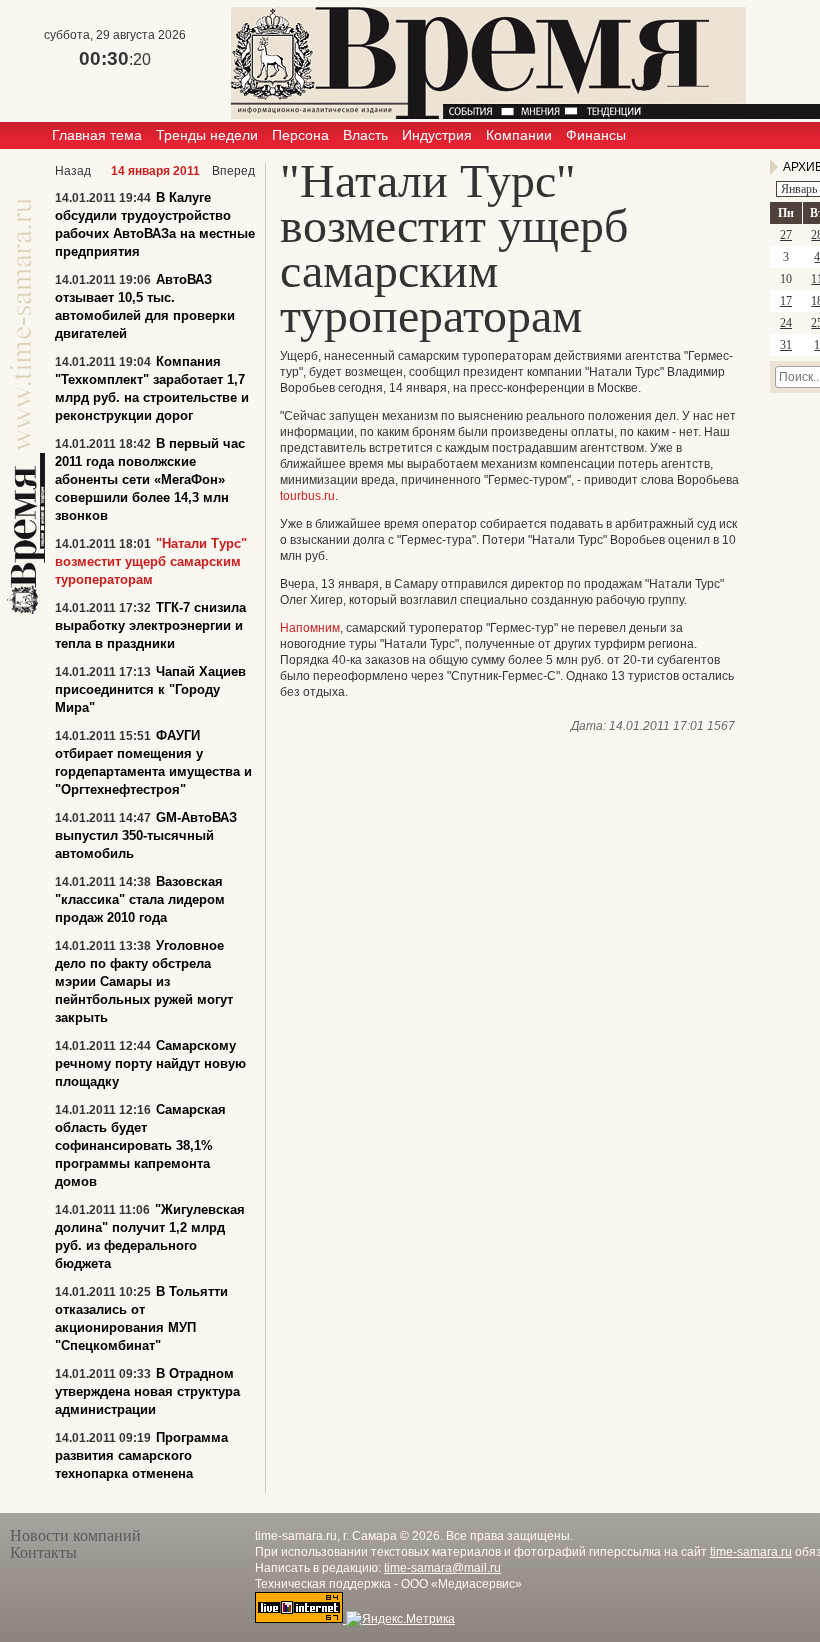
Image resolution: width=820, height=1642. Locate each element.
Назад (73, 171)
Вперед (233, 171)
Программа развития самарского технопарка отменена (141, 1455)
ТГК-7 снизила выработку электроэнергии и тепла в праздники (150, 625)
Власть (365, 135)
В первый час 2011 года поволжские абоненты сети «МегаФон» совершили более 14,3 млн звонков (150, 479)
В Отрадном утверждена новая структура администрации (147, 1391)
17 (786, 301)
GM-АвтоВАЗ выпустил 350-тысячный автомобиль (146, 835)
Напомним (310, 628)
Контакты (43, 1552)
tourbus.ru (307, 496)
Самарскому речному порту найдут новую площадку (150, 1063)
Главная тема (97, 135)
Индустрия (437, 135)
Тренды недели (207, 135)
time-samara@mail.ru (442, 1568)
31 (786, 345)
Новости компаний (75, 1535)
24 (786, 323)
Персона (300, 135)
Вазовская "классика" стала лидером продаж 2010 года (140, 899)
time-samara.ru (751, 1552)
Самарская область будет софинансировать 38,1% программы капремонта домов (140, 1145)
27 (786, 235)
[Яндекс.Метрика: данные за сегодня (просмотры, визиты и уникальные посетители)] (400, 1619)
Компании (519, 135)
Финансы (596, 135)
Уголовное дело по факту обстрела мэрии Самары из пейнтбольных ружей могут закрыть (144, 981)
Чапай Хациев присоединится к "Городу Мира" (150, 689)
